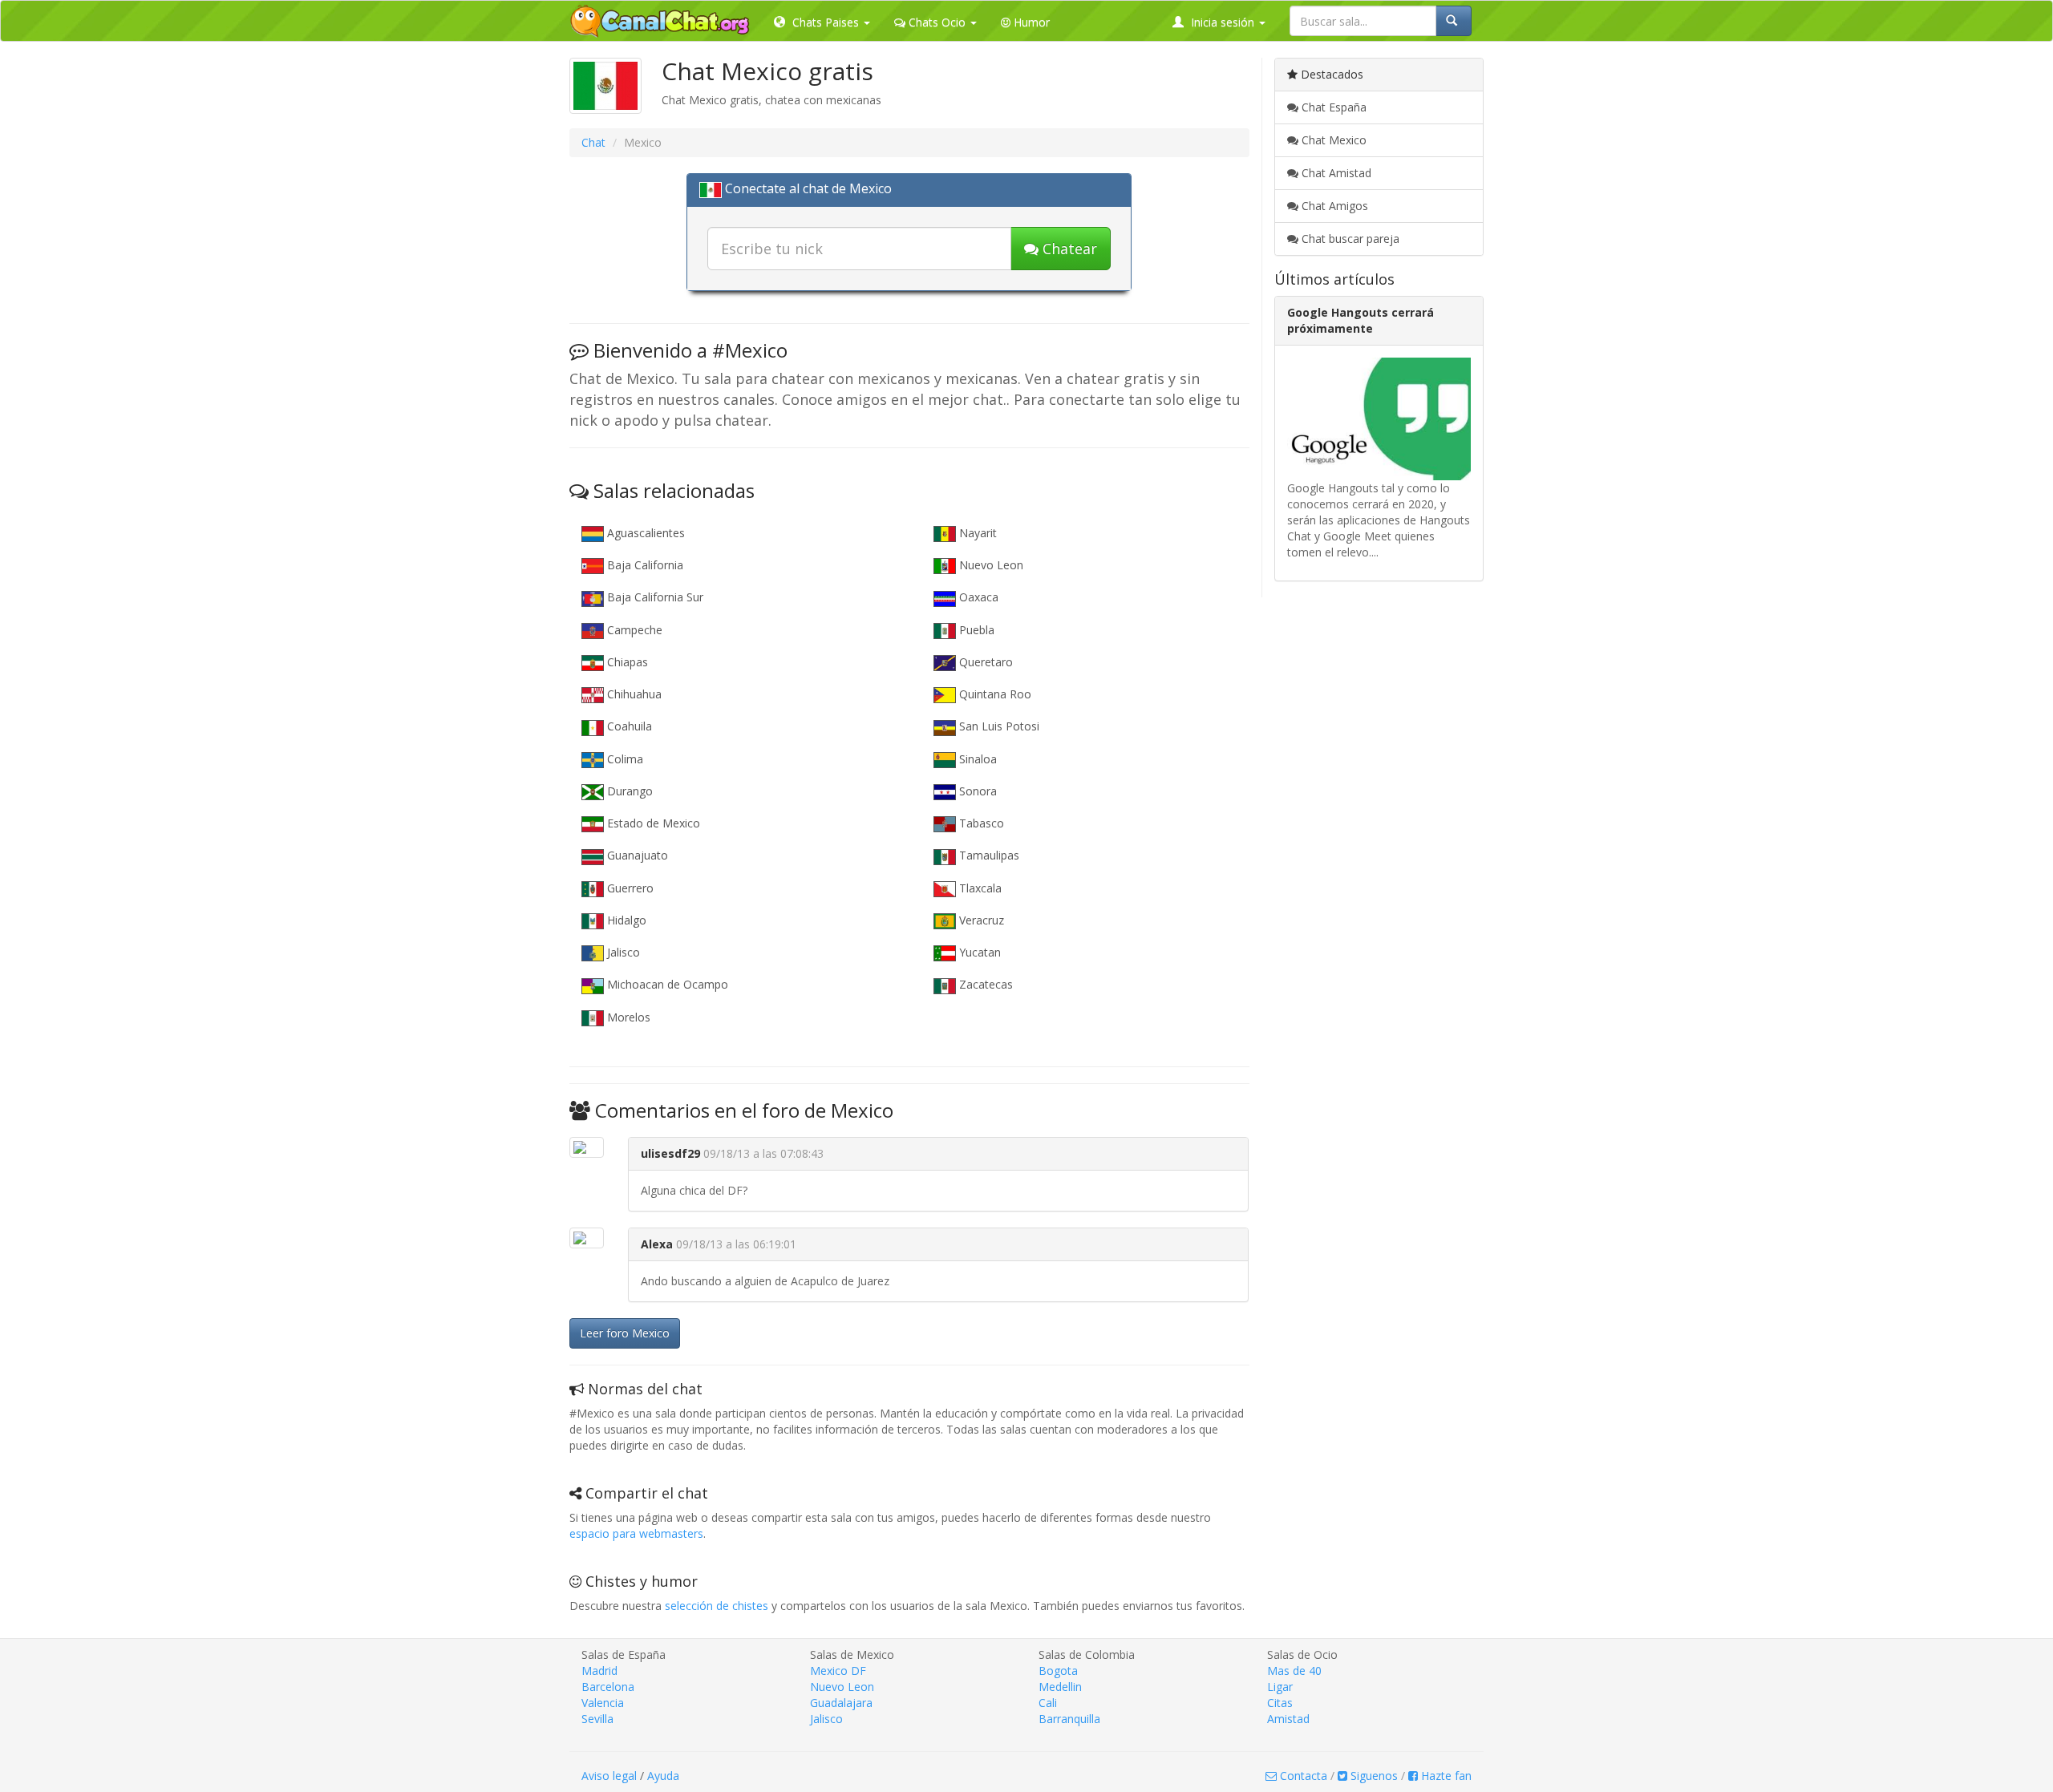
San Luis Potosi (998, 726)
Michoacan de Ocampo (666, 984)
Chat (593, 142)
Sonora (976, 791)
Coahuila (628, 726)
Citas (1280, 1703)
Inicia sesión (1223, 22)
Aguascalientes (644, 533)
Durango (628, 791)
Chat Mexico (1332, 140)
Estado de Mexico (652, 823)
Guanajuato (636, 855)
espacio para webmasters (636, 1533)
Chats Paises (826, 22)
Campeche (633, 630)
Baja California (644, 565)
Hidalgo (625, 920)
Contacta (1302, 1776)
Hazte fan (1445, 1776)
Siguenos (1373, 1776)
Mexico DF (838, 1671)
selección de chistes (717, 1606)
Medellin (1060, 1687)
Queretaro (984, 662)
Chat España (1332, 107)
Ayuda (663, 1776)
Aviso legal (609, 1776)
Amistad (1288, 1719)
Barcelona (608, 1687)
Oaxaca (977, 597)
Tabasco (980, 823)
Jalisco (622, 952)
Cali (1048, 1703)
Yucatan (978, 952)
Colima (624, 759)
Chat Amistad (1335, 173)
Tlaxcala (979, 888)
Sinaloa (976, 759)
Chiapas (626, 662)
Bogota (1058, 1671)
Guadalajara (841, 1703)
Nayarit (976, 533)
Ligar (1280, 1687)
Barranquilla (1069, 1719)
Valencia (603, 1703)
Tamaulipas (988, 855)
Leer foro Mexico (625, 1333)
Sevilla (597, 1719)
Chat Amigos (1333, 206)
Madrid (599, 1671)
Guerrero (629, 888)
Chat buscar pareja (1349, 239)
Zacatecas (984, 984)
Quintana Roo (994, 694)
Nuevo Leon (990, 565)
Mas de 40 (1294, 1671)
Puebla (975, 630)
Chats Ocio (937, 22)
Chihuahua (633, 694)
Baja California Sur (654, 597)
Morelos (627, 1017)
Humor (1030, 22)
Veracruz (980, 920)
